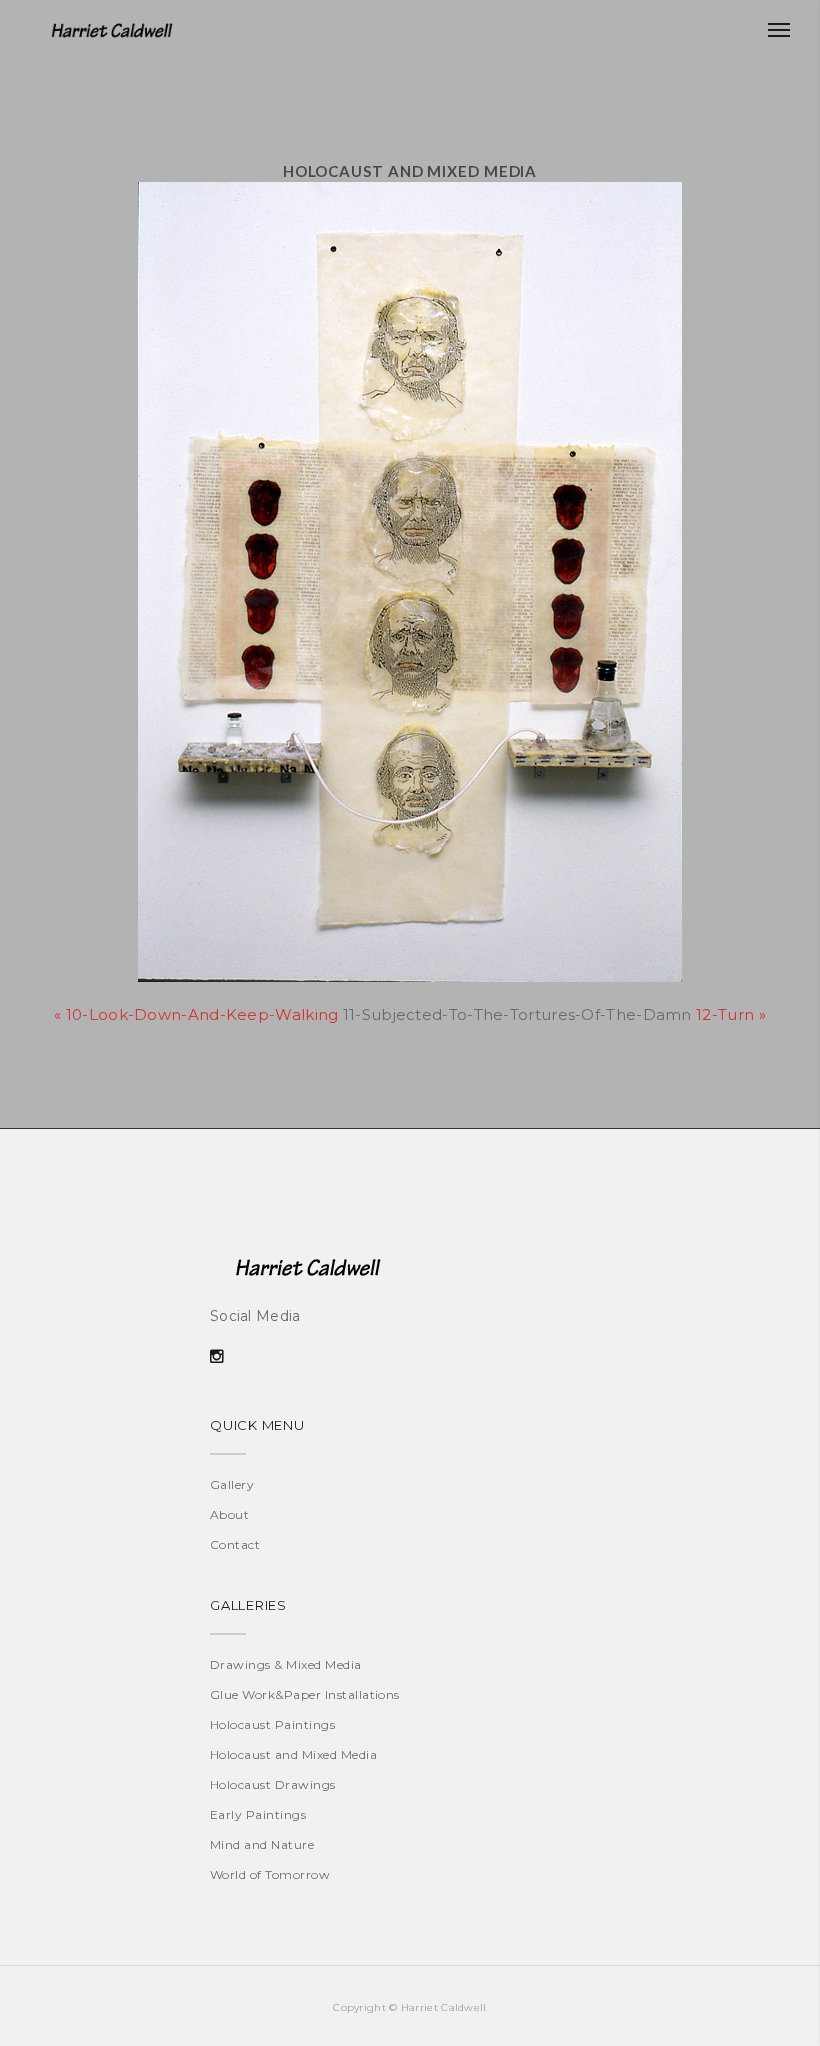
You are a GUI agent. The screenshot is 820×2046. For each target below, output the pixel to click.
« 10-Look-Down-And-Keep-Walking (196, 1014)
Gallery (232, 1484)
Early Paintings (258, 1814)
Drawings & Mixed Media (286, 1664)
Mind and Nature (262, 1844)
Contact (235, 1544)
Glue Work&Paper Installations (305, 1694)
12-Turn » (731, 1014)
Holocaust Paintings (272, 1724)
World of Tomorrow (270, 1874)
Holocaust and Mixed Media (293, 1754)
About (229, 1514)
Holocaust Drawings (273, 1784)
